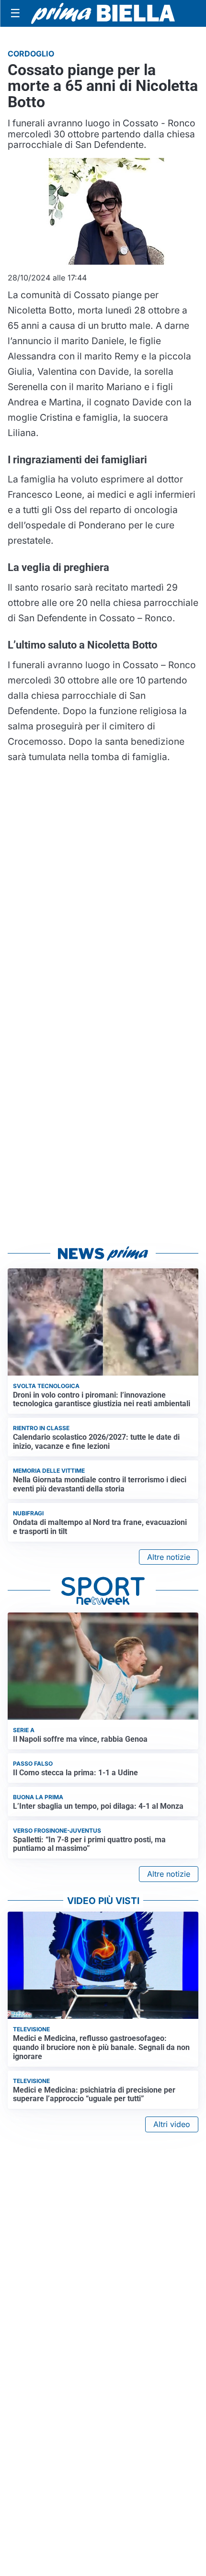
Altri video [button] (172, 2124)
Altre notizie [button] (169, 1557)
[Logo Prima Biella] (103, 13)
